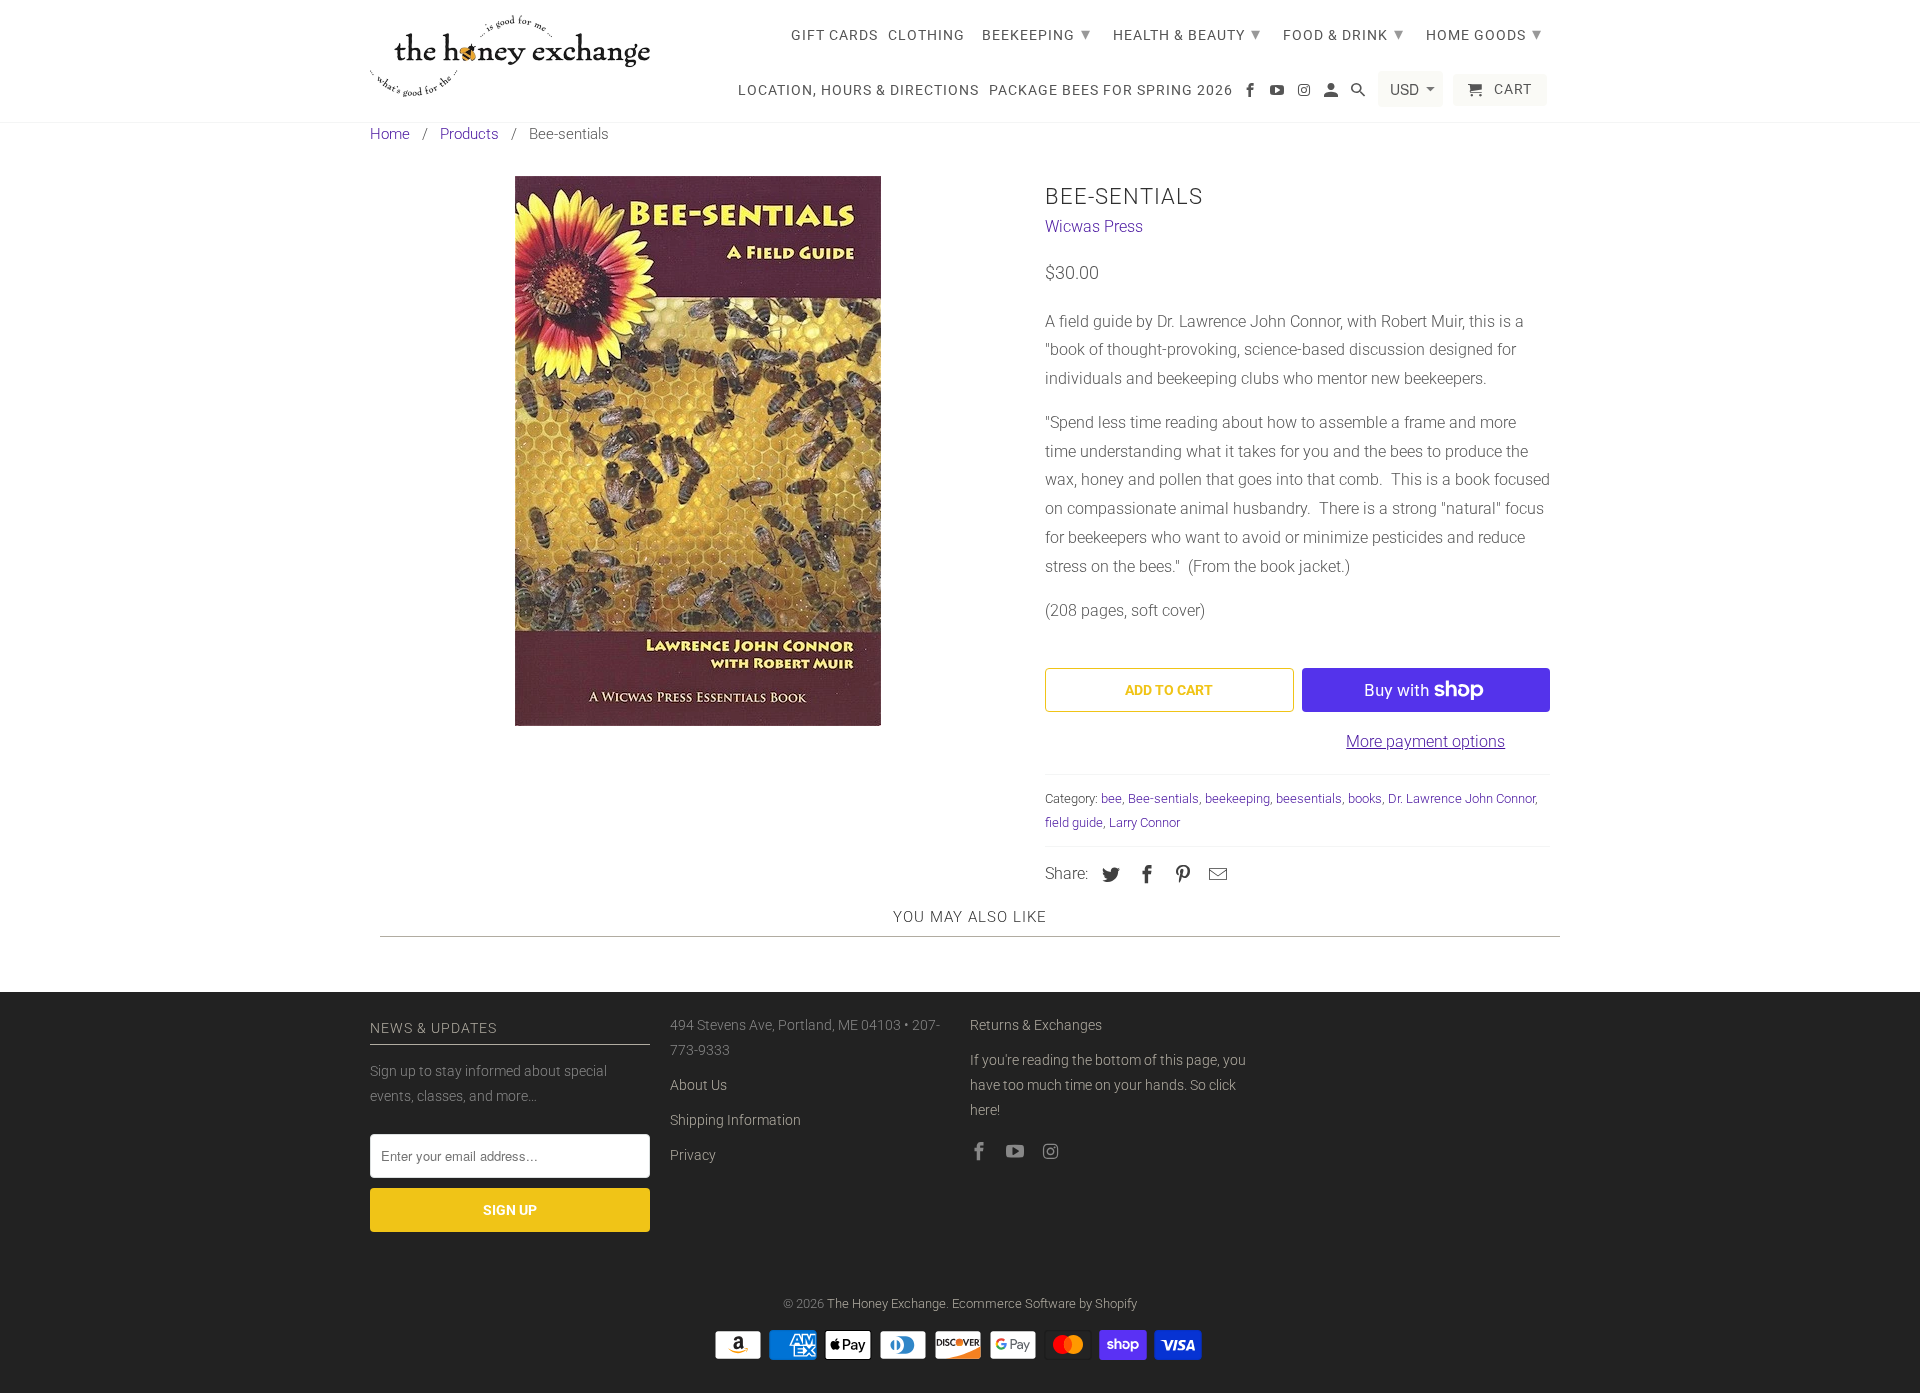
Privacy (693, 1155)
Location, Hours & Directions (858, 90)
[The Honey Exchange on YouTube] (1017, 1151)
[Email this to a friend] (1215, 874)
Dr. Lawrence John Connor (1461, 798)
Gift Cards (834, 35)
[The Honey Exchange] (510, 56)
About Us (698, 1085)
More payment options (1425, 741)
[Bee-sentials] (697, 451)
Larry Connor (1144, 822)
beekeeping (1237, 798)
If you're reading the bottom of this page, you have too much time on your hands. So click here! (1108, 1085)
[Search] (1359, 94)
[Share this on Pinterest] (1180, 874)
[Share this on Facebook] (1144, 874)
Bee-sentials (1163, 798)
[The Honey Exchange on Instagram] (1053, 1151)
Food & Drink (1343, 33)
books (1365, 798)
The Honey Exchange (886, 1303)
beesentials (1309, 798)
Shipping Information (735, 1120)
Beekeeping (1036, 33)
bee (1111, 798)
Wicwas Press (1094, 226)
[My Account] (1332, 94)
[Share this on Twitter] (1108, 874)
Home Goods (1484, 33)
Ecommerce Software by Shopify (1044, 1303)
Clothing (926, 35)
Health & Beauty (1187, 33)
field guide (1074, 822)
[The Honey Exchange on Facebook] (981, 1151)
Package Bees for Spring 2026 (1111, 90)
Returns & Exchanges (1036, 1025)
